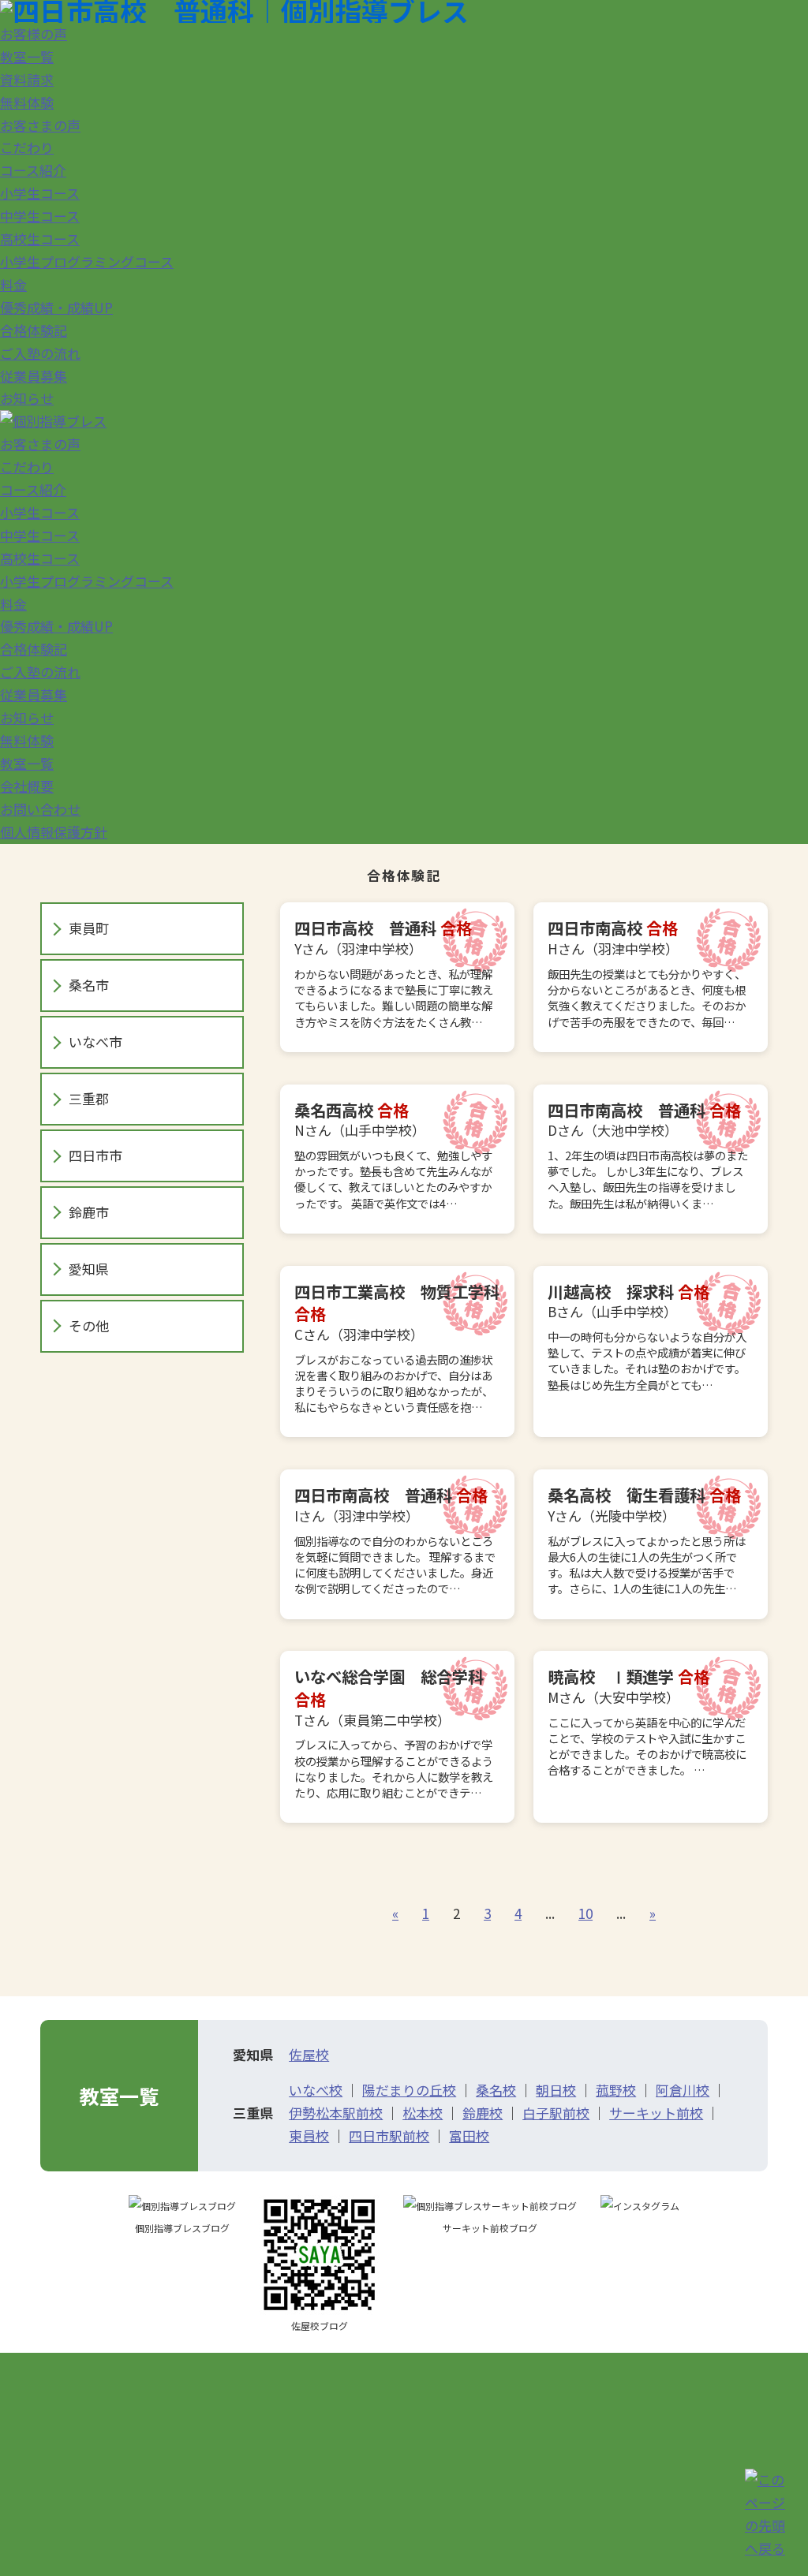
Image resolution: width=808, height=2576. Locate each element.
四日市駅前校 (389, 2135)
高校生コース (40, 239)
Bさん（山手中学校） (647, 1336)
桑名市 (89, 985)
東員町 (89, 928)
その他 (89, 1325)
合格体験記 (34, 330)
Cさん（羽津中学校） (397, 1348)
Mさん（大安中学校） (647, 1721)
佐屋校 (309, 2054)
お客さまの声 (40, 125)
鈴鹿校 (483, 2113)
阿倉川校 (683, 2090)
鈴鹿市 (89, 1212)
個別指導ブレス (154, 2470)
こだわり (27, 147)
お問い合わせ (40, 809)
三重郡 (89, 1098)
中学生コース (40, 216)
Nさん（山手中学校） (393, 1155)
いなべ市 (95, 1042)
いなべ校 (316, 2090)
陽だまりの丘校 (409, 2090)
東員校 (309, 2135)
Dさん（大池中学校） (648, 1155)
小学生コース (40, 193)
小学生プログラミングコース (87, 261)
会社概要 (27, 786)
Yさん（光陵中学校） (647, 1540)
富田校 (469, 2135)
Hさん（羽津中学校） (647, 973)
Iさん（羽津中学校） (395, 1540)
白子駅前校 (556, 2113)
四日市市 (95, 1155)
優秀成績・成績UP (56, 307)
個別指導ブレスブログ (182, 2228)
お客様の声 (34, 34)
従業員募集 (34, 376)
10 (585, 1913)
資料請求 (27, 79)
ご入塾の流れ (40, 353)
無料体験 (27, 102)
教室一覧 (27, 56)
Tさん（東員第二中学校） (394, 1732)
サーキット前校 (656, 2113)
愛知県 (89, 1269)
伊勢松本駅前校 (336, 2113)
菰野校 (616, 2090)
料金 (13, 284)
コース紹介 (33, 170)
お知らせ (27, 398)
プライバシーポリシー (677, 2488)
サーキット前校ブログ (490, 2228)
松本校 (423, 2113)
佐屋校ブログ (320, 2326)
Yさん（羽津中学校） (394, 973)
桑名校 (496, 2090)
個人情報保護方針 (54, 832)
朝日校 (556, 2090)
